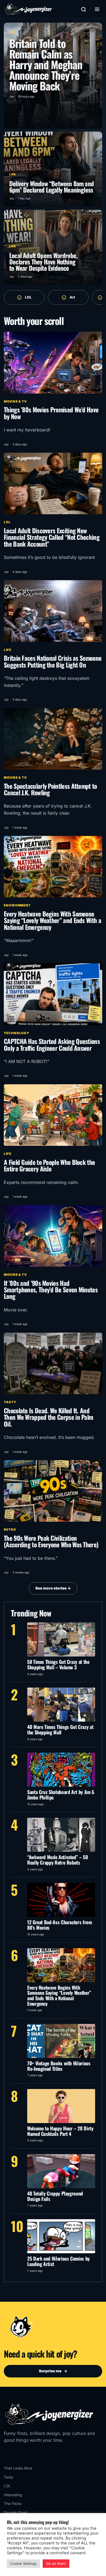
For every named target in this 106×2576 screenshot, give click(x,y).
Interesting (13, 2495)
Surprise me (53, 2371)
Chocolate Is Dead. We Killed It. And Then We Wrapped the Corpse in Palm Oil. (48, 1417)
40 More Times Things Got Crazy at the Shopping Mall (60, 1729)
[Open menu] (97, 9)
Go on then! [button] (56, 2563)
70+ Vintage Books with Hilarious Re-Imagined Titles (59, 2066)
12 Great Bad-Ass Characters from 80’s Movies (60, 1925)
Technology (17, 1033)
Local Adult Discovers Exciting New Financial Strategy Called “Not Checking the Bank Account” (52, 537)
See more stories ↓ (53, 1588)
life (8, 650)
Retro (10, 1530)
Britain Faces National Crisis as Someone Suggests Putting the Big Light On (53, 661)
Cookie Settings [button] (23, 2563)
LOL (28, 297)
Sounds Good (15, 2513)
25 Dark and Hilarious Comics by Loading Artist (58, 2261)
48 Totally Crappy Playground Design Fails (55, 2196)
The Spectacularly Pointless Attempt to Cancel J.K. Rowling (50, 789)
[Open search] (83, 9)
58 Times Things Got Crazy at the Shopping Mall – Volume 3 (58, 1664)
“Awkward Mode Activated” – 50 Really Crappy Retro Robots (58, 1860)
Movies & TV (15, 401)
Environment (17, 905)
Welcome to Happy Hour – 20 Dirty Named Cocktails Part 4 (60, 2131)
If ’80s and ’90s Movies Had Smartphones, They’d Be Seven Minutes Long (51, 1290)
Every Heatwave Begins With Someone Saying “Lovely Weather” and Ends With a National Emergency (52, 920)
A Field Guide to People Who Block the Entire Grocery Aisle (49, 1165)
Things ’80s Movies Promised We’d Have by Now (51, 413)
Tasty (10, 1402)
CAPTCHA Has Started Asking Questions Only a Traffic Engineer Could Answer (52, 1044)
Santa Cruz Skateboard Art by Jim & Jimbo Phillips (61, 1795)
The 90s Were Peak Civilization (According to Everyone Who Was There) (51, 1541)
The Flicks (13, 2504)
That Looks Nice (18, 2468)
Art (72, 297)
